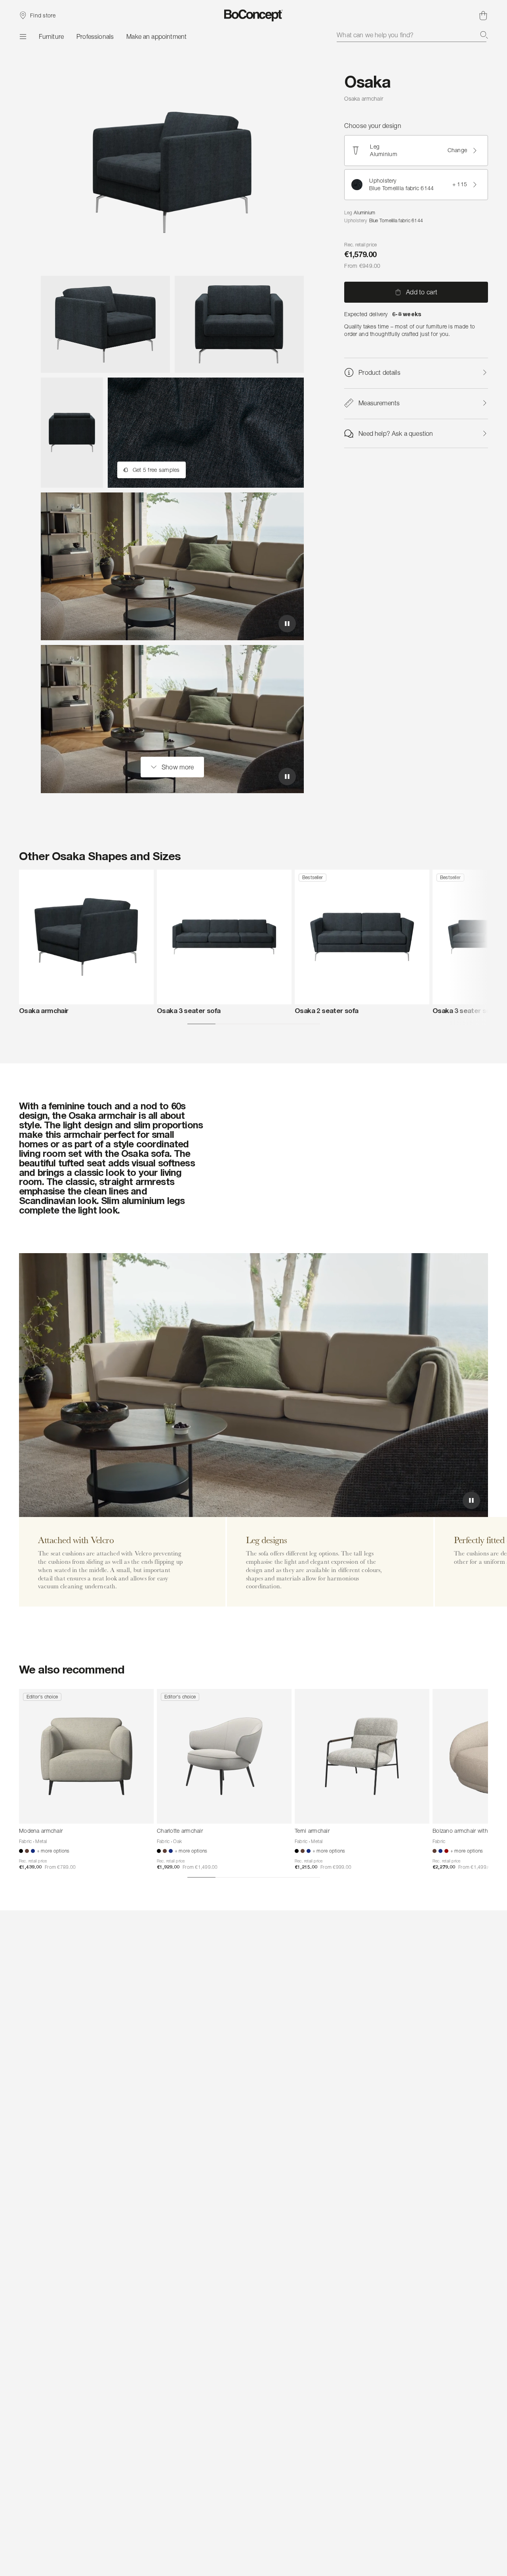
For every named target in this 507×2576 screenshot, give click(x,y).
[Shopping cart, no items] (483, 15)
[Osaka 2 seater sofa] (362, 937)
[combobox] (412, 35)
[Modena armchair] (86, 1756)
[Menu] (23, 36)
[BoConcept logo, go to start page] (254, 15)
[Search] (484, 35)
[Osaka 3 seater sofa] (224, 937)
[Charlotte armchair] (224, 1756)
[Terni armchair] (362, 1756)
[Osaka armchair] (86, 937)
